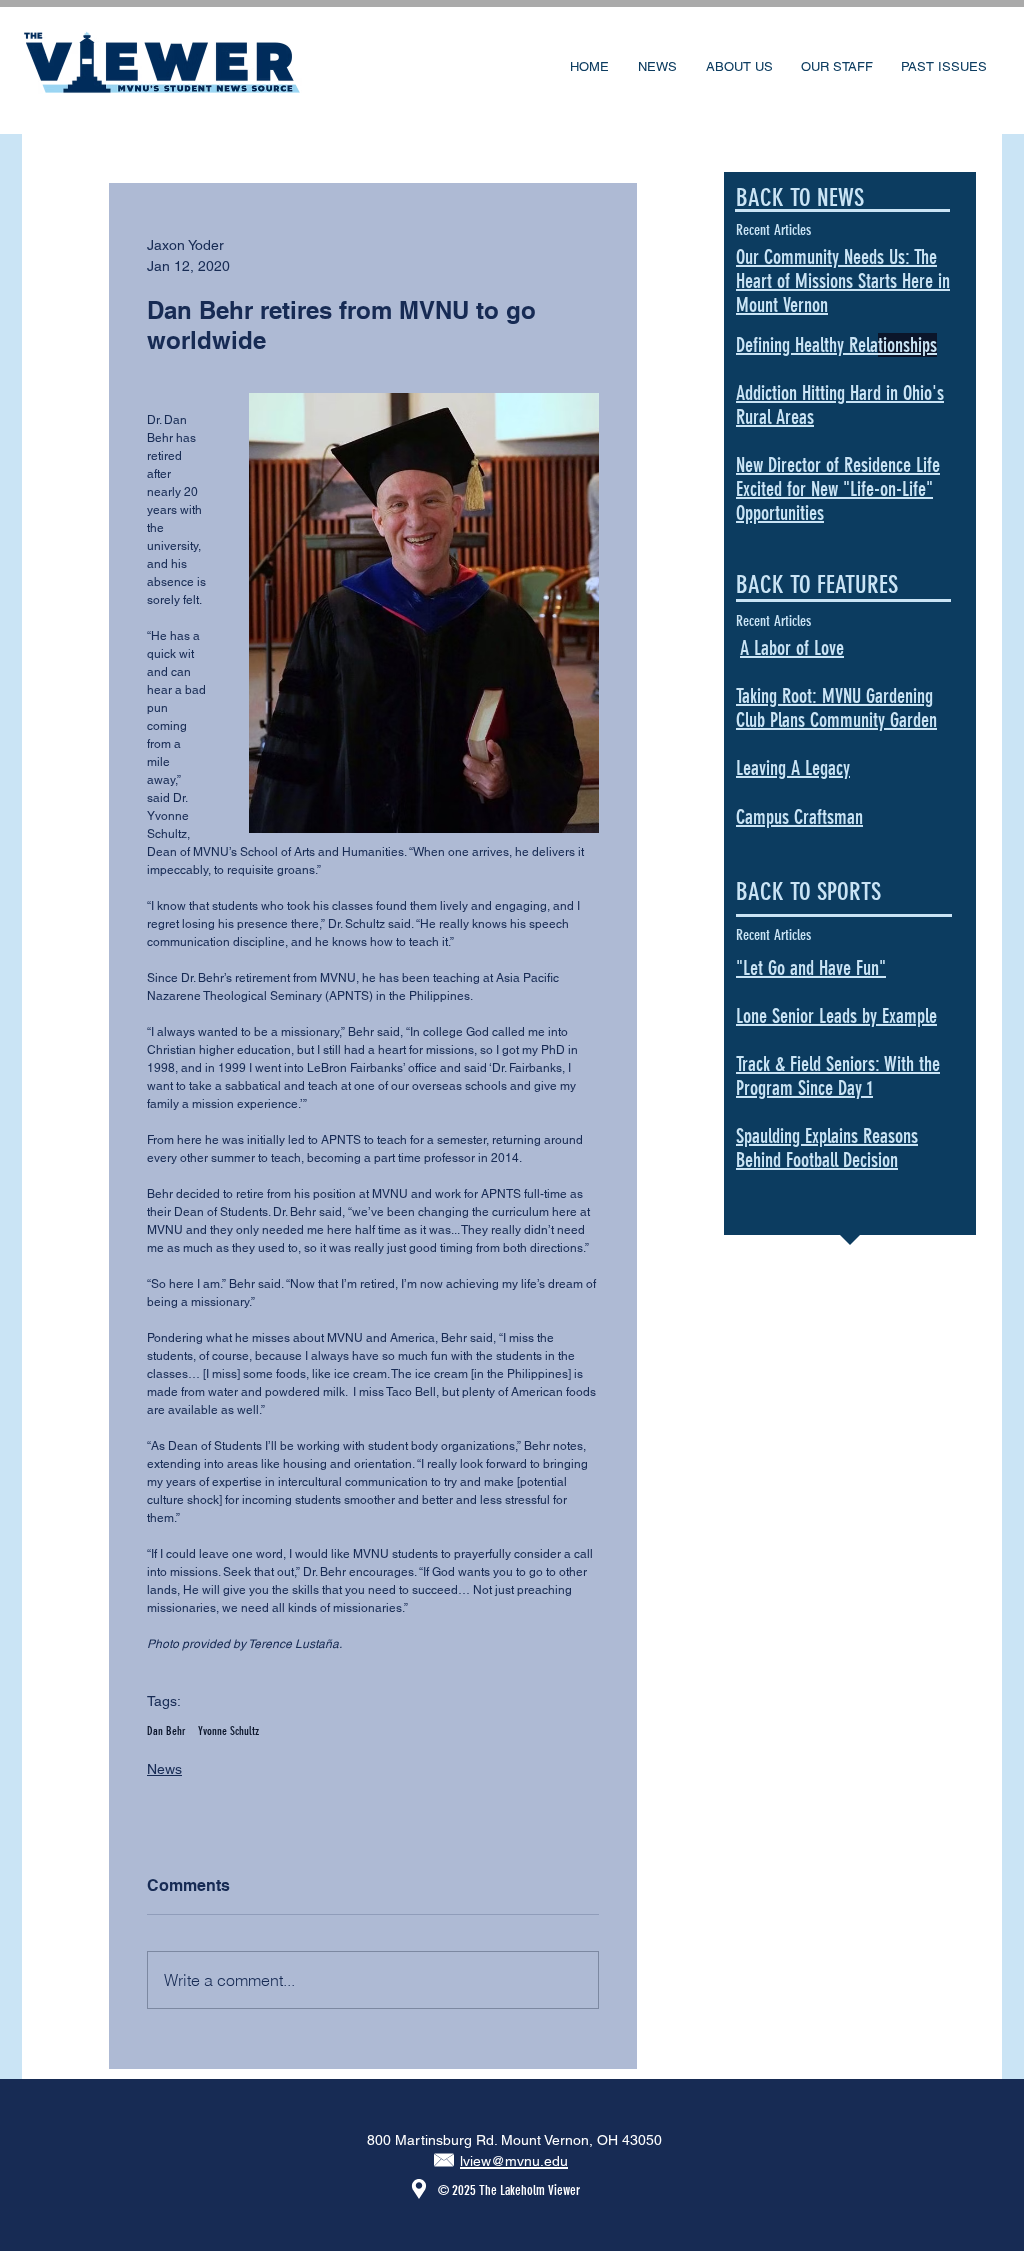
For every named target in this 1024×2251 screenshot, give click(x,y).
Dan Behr (166, 1731)
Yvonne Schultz (228, 1731)
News (164, 1769)
